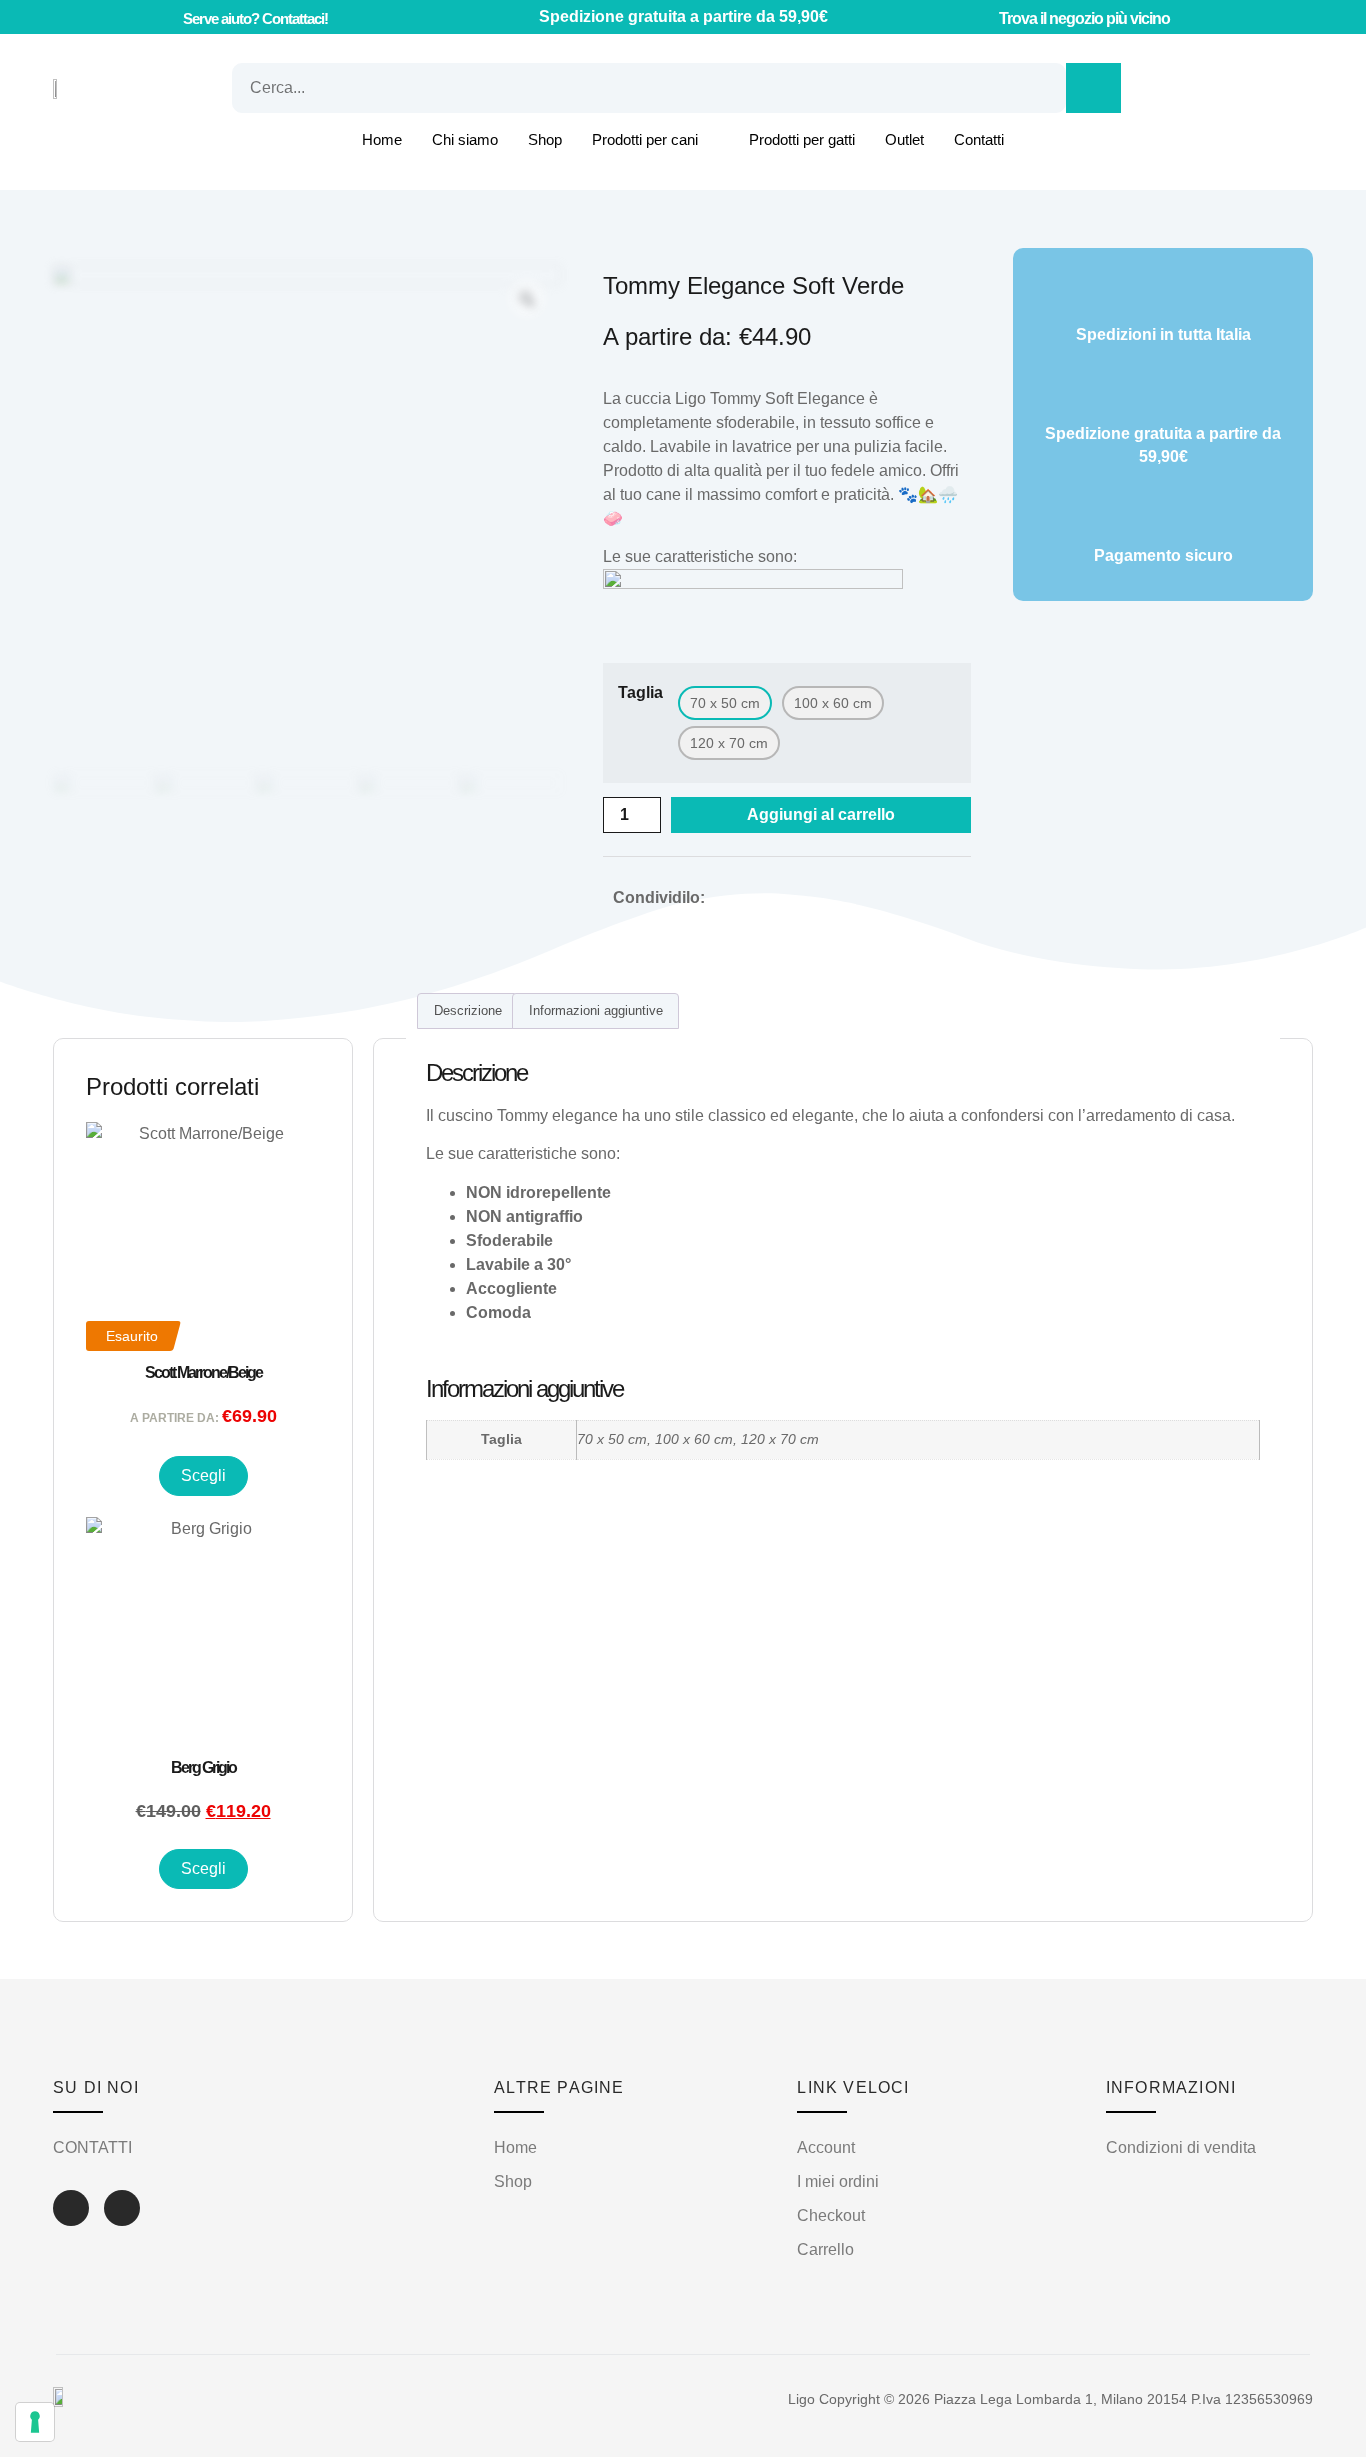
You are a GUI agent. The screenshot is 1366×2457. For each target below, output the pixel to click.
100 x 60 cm (694, 1439)
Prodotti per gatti (802, 139)
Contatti (979, 139)
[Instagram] (122, 2208)
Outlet (904, 139)
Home (382, 139)
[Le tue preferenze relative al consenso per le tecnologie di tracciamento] (35, 2422)
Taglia (640, 693)
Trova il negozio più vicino (1084, 18)
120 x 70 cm (780, 1439)
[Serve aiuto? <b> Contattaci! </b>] (161, 17)
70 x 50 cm (612, 1439)
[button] (731, 898)
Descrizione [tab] (468, 1010)
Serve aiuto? (255, 18)
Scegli (203, 1475)
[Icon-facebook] (71, 2208)
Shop (545, 139)
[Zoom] (527, 299)
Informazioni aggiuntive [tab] (596, 1010)
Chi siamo (465, 139)
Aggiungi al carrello (821, 814)
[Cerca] (1093, 88)
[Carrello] (1182, 88)
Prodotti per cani (645, 139)
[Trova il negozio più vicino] (980, 17)
